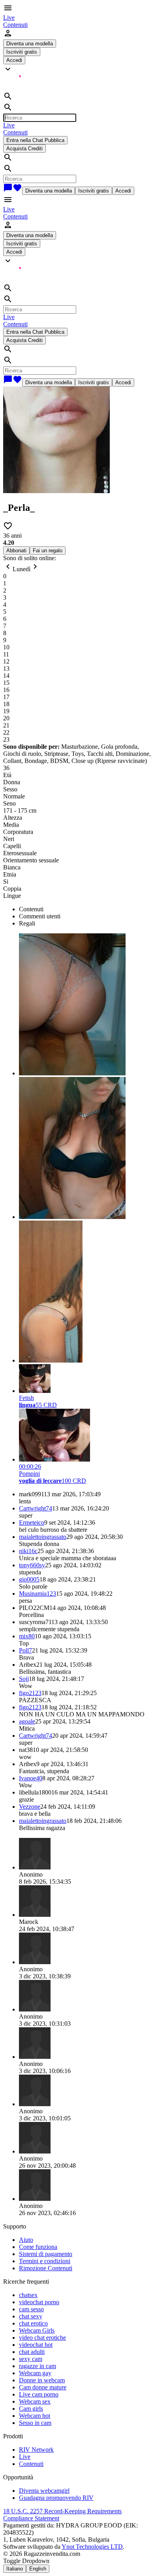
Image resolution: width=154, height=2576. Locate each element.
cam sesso (31, 2309)
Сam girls (31, 2409)
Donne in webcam (42, 2380)
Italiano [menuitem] (15, 2569)
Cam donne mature (43, 2387)
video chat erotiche (42, 2338)
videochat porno (39, 2302)
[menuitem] (9, 18)
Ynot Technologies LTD (92, 2547)
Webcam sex (35, 2401)
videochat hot (36, 2345)
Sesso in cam (35, 2423)
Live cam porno (39, 2394)
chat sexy (31, 2316)
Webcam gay (35, 2373)
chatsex (28, 2295)
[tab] (85, 909)
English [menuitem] (38, 2569)
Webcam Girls (37, 2330)
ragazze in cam (38, 2366)
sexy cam (31, 2359)
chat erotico (33, 2323)
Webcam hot (35, 2416)
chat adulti (32, 2352)
